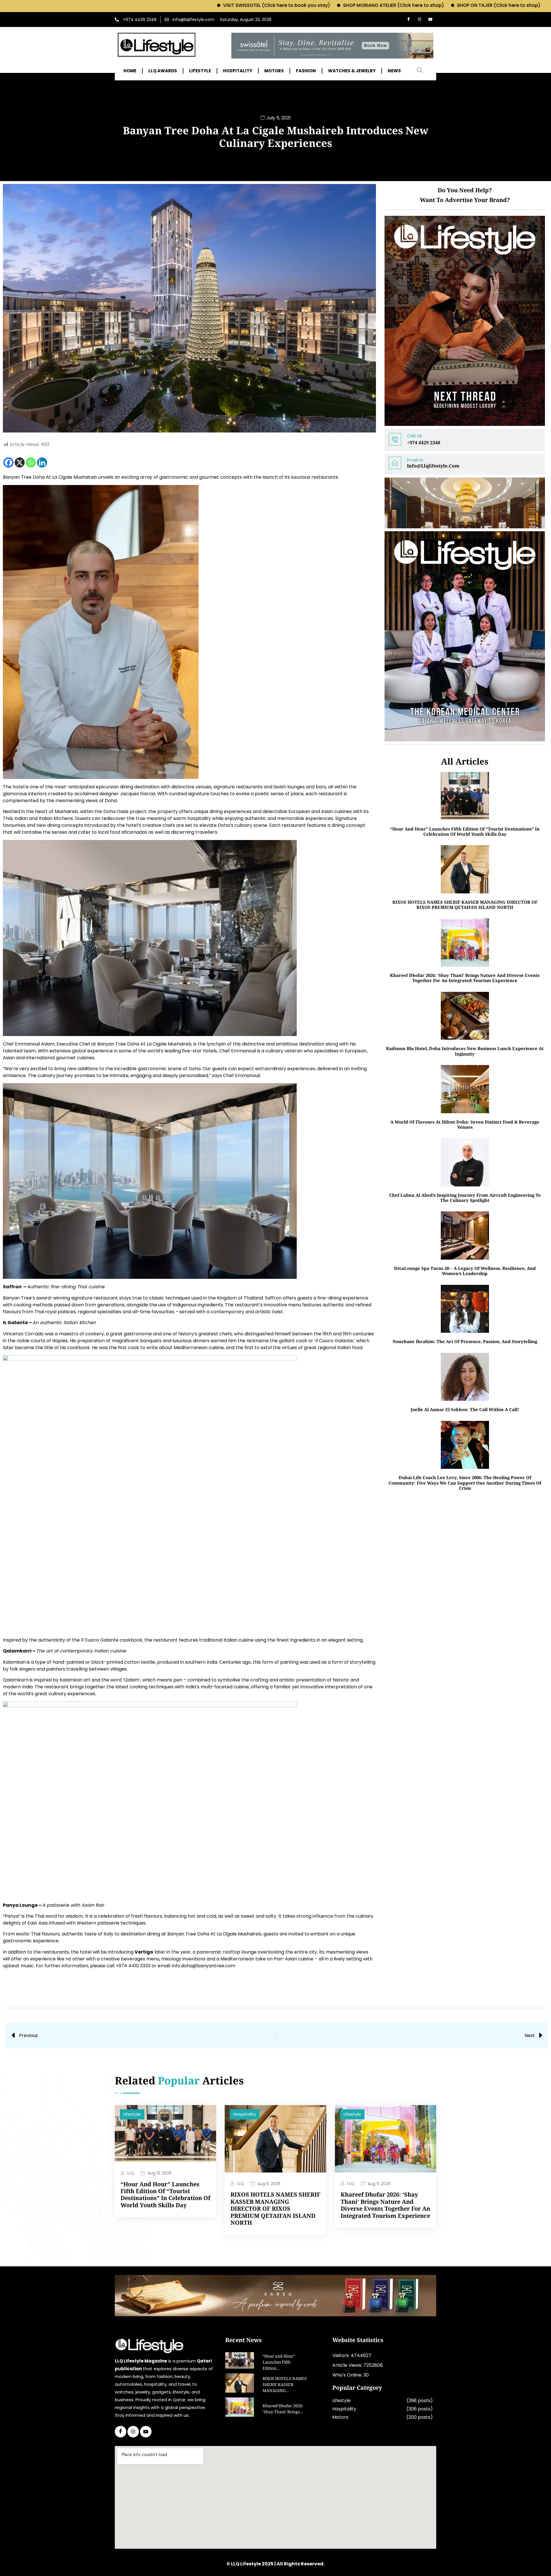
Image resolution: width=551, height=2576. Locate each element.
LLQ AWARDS (163, 71)
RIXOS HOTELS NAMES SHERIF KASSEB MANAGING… (285, 2385)
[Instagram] (419, 20)
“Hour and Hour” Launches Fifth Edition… (279, 2363)
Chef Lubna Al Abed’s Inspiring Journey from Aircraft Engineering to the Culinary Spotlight (465, 1198)
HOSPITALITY (238, 71)
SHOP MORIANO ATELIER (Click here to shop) (278, 5)
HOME (130, 71)
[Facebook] (408, 20)
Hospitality (245, 2114)
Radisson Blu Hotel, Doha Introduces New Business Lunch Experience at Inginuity (465, 1051)
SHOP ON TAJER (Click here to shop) (384, 5)
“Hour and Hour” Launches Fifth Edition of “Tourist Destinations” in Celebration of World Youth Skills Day (465, 831)
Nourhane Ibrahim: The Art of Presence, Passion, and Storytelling (465, 1341)
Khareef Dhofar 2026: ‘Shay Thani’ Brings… (283, 2409)
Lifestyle (132, 2114)
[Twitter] (133, 2432)
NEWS (394, 71)
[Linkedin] (42, 462)
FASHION (306, 71)
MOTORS (274, 71)
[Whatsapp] (31, 462)
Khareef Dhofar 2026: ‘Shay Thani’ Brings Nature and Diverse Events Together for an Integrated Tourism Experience (465, 978)
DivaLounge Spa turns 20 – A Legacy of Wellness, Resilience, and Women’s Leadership (465, 1271)
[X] (20, 462)
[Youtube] (430, 20)
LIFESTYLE (200, 71)
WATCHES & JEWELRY (352, 71)
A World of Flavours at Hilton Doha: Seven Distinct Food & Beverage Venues (465, 1124)
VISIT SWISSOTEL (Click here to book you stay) (161, 5)
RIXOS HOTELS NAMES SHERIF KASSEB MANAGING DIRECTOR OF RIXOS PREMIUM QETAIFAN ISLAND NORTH (465, 905)
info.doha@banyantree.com (204, 1966)
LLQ (131, 2173)
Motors (340, 2417)
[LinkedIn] (146, 2432)
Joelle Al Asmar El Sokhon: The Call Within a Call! (465, 1409)
